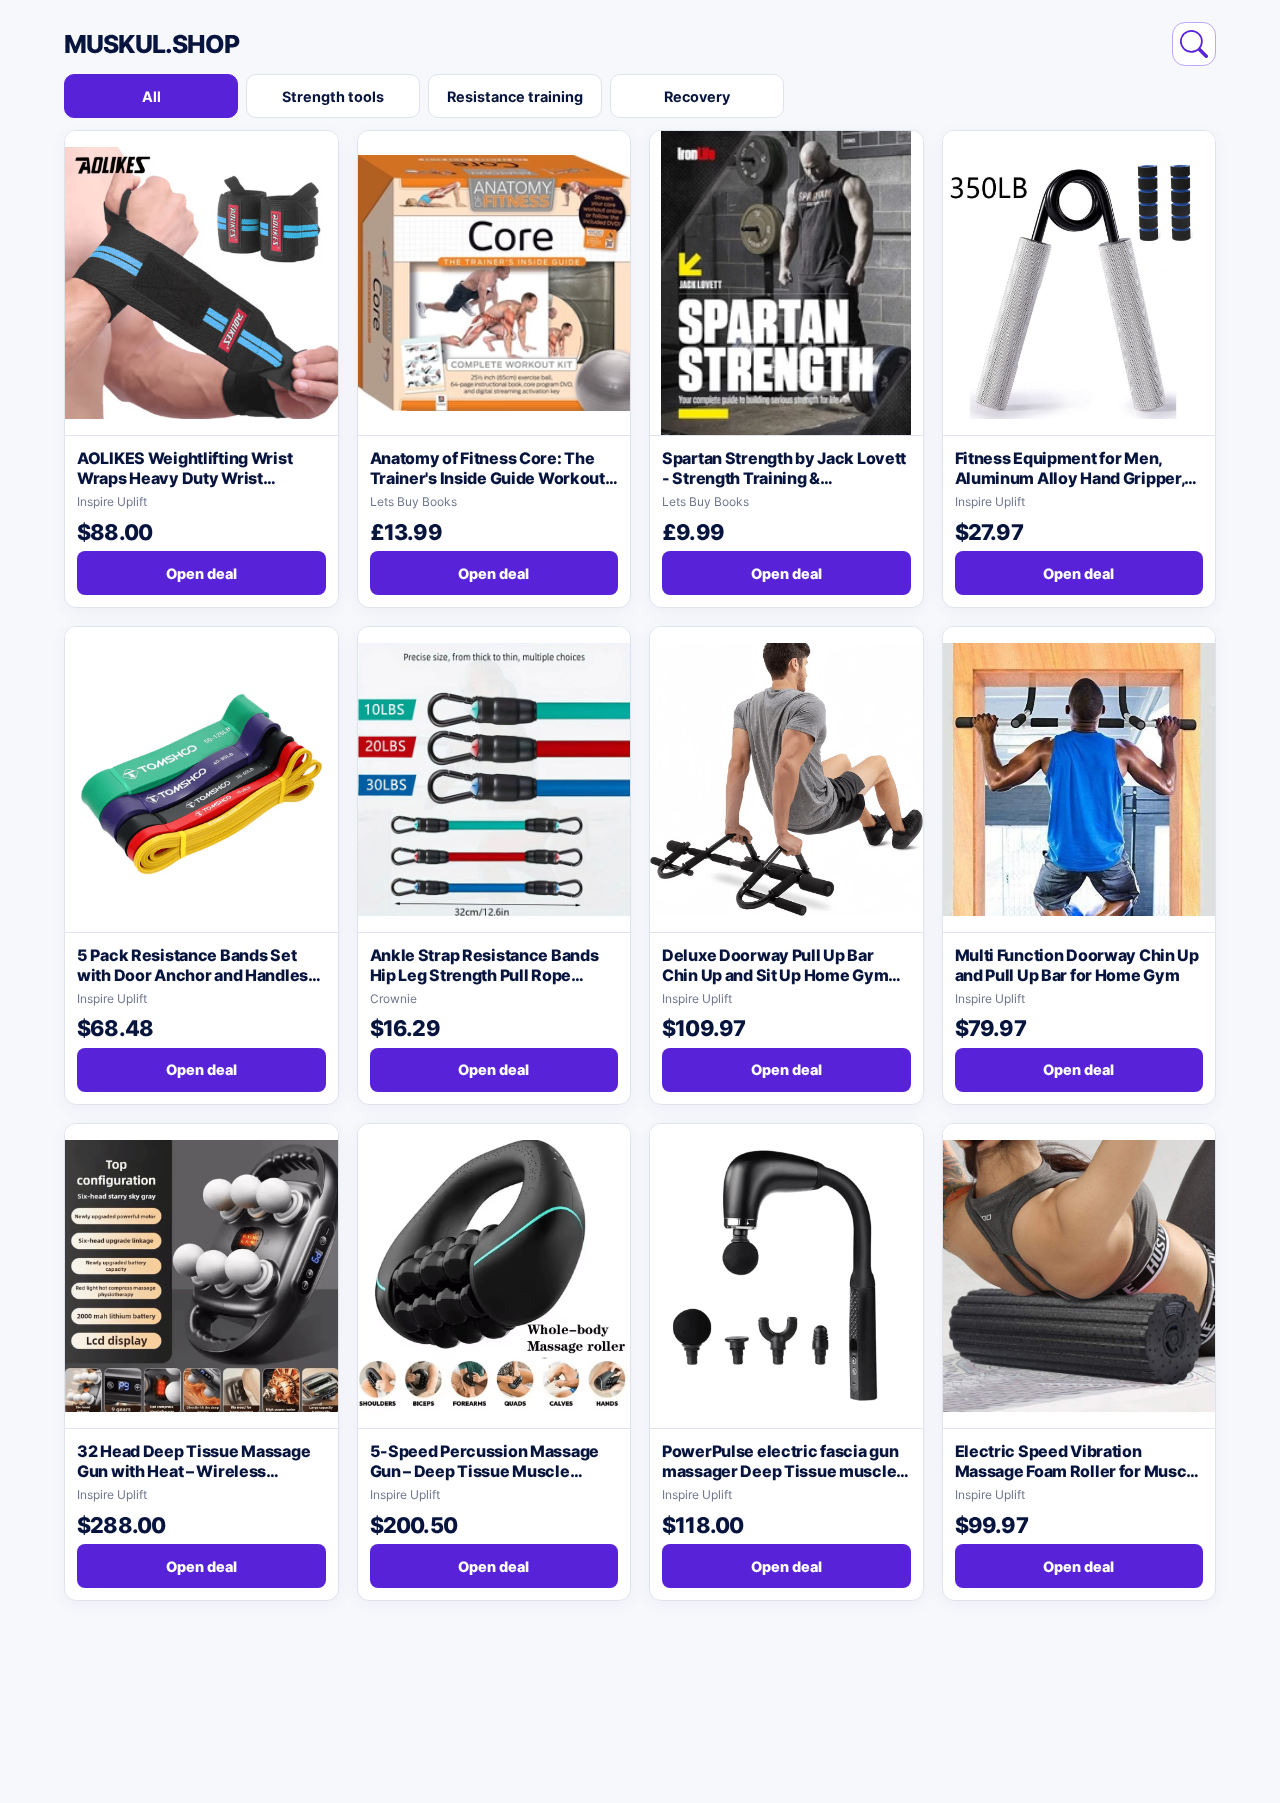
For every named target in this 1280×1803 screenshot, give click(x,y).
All (151, 96)
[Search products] (1194, 44)
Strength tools (333, 96)
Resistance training (515, 96)
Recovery (697, 96)
